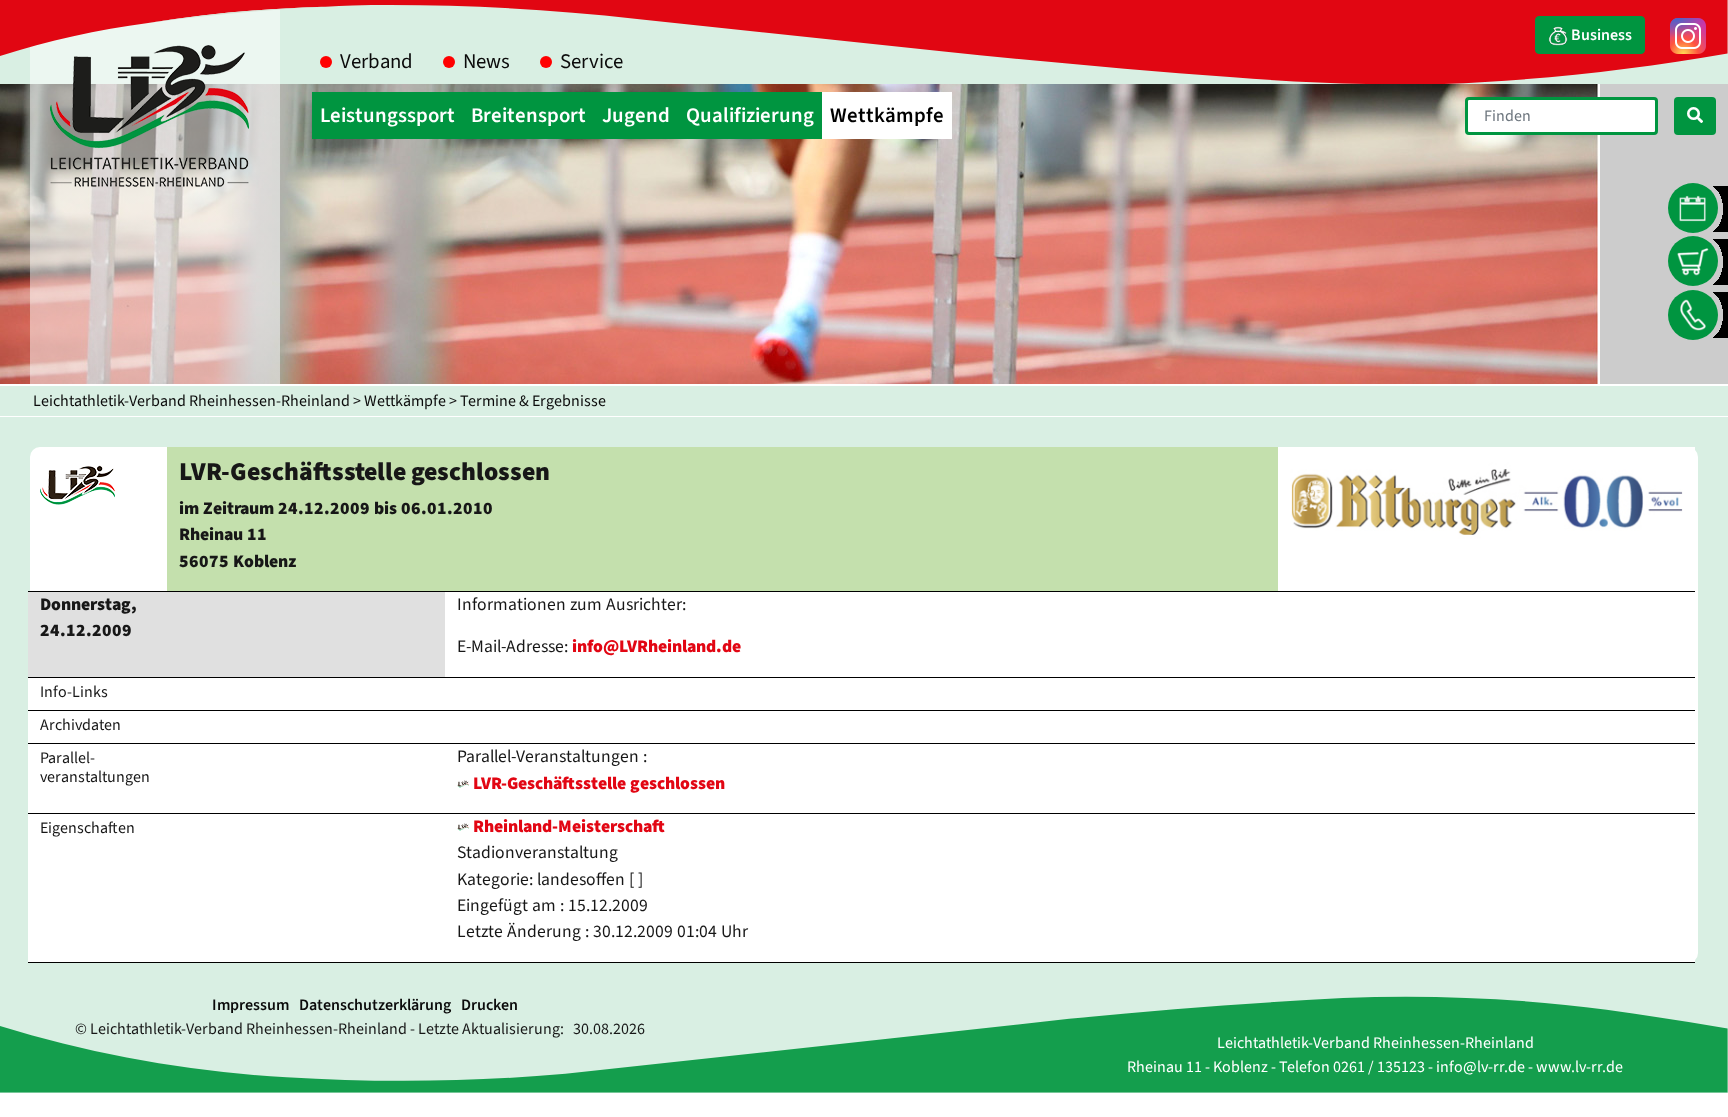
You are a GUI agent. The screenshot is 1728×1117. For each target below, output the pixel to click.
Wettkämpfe (405, 401)
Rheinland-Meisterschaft (567, 826)
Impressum (250, 1005)
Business (1600, 35)
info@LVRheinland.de (656, 646)
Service (591, 61)
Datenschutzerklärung (375, 1005)
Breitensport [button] (528, 115)
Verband (376, 61)
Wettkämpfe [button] (887, 115)
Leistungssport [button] (387, 115)
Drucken (489, 1005)
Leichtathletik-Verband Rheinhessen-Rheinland (191, 401)
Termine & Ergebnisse (533, 401)
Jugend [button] (636, 115)
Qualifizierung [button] (750, 115)
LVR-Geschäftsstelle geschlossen (599, 783)
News (486, 61)
